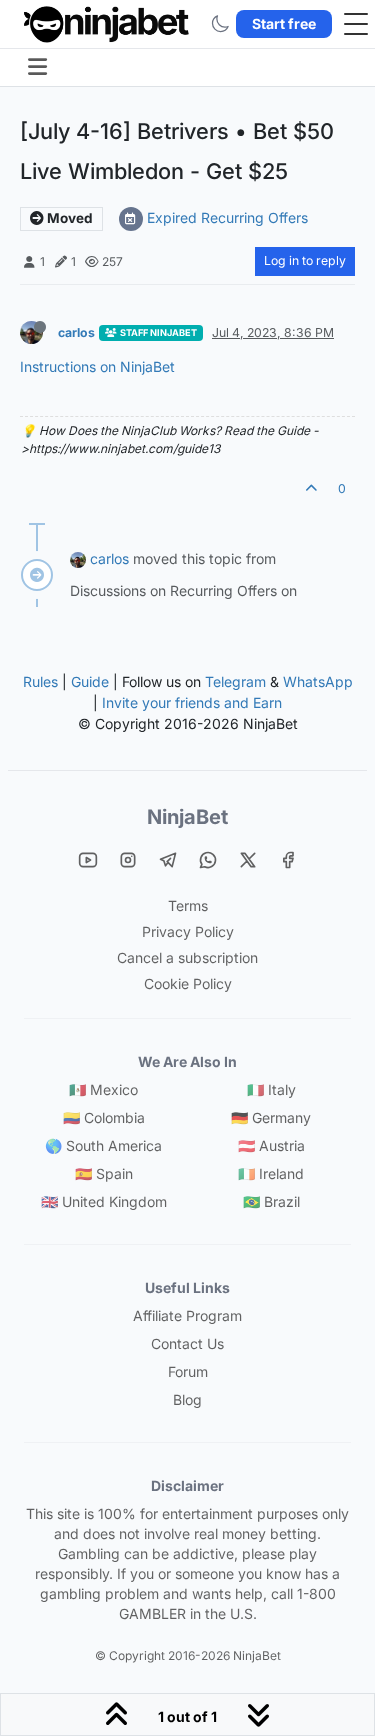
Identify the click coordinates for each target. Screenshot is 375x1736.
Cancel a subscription (187, 957)
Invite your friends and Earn (192, 702)
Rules (40, 681)
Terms (188, 905)
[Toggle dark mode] (220, 24)
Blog (187, 1399)
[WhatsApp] (208, 859)
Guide (90, 681)
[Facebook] (288, 859)
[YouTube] (88, 859)
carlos (76, 332)
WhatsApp (318, 681)
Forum (188, 1371)
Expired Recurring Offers (227, 217)
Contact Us (187, 1343)
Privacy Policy (188, 931)
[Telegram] (168, 859)
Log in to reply (305, 260)
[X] (248, 859)
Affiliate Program (187, 1315)
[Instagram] (128, 859)
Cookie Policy (188, 983)
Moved (68, 218)
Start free (284, 23)
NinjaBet (187, 817)
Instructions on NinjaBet (97, 366)
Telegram (235, 681)
